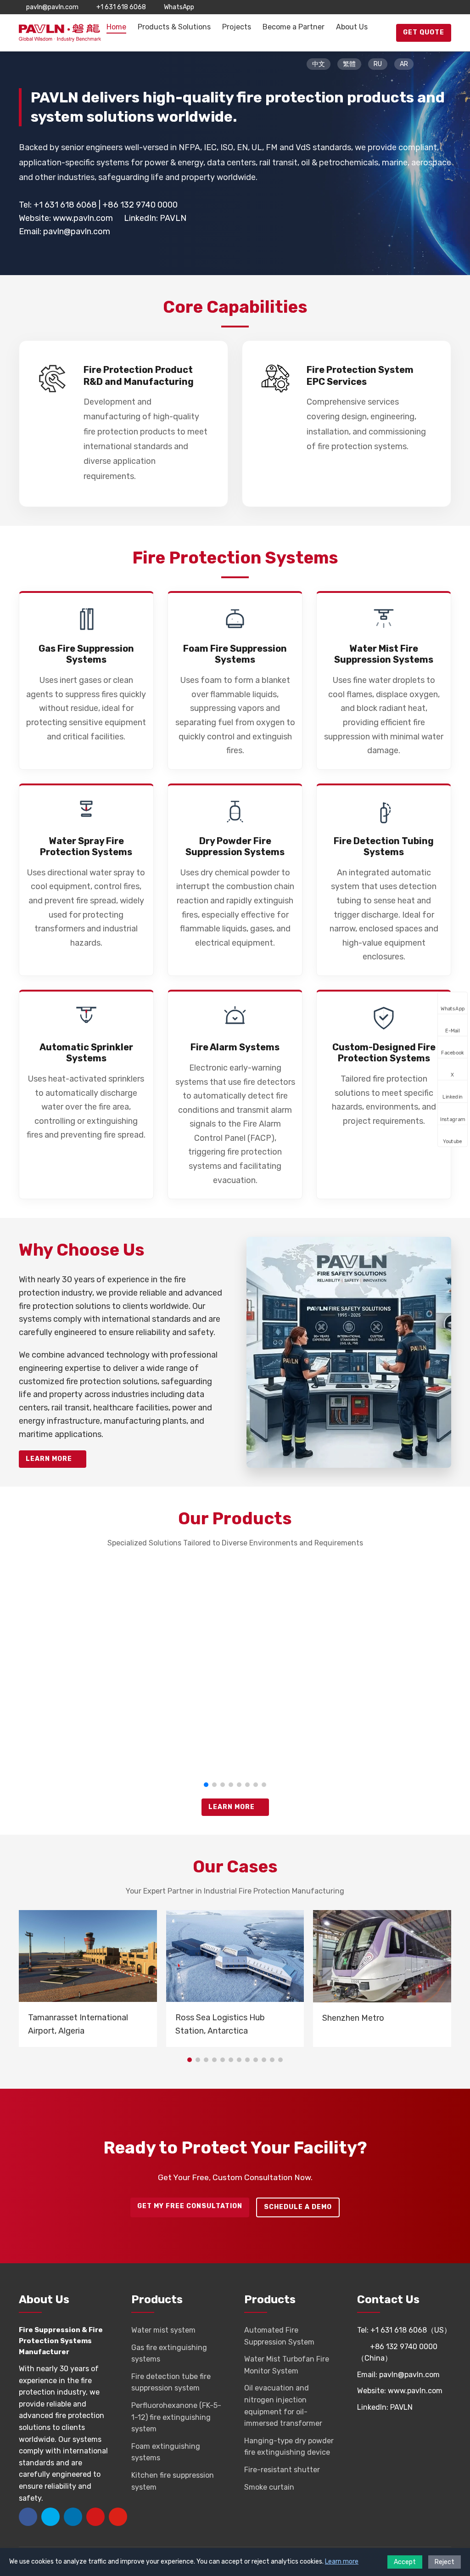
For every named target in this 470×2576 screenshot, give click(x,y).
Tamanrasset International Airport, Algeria (78, 2024)
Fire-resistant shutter (282, 2470)
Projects (237, 27)
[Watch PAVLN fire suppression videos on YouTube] (448, 7)
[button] (206, 1785)
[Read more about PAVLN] (349, 1243)
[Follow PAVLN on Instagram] (434, 7)
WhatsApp (179, 7)
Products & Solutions (174, 27)
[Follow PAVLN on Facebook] (393, 7)
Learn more (342, 2562)
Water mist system (163, 2330)
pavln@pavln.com (52, 7)
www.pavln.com (83, 218)
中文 (319, 64)
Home (116, 27)
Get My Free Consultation (190, 2206)
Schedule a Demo (298, 2207)
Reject (445, 2562)
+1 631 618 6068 (121, 7)
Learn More (50, 1459)
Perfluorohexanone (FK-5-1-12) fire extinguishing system (176, 2417)
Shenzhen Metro (353, 2018)
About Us (352, 27)
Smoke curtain (269, 2487)
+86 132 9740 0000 (140, 205)
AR (404, 64)
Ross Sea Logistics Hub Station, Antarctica (220, 2024)
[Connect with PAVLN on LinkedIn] (420, 7)
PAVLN (173, 218)
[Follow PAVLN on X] (407, 7)
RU (378, 64)
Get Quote (424, 32)
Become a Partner (294, 27)
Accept (405, 2562)
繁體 (349, 64)
